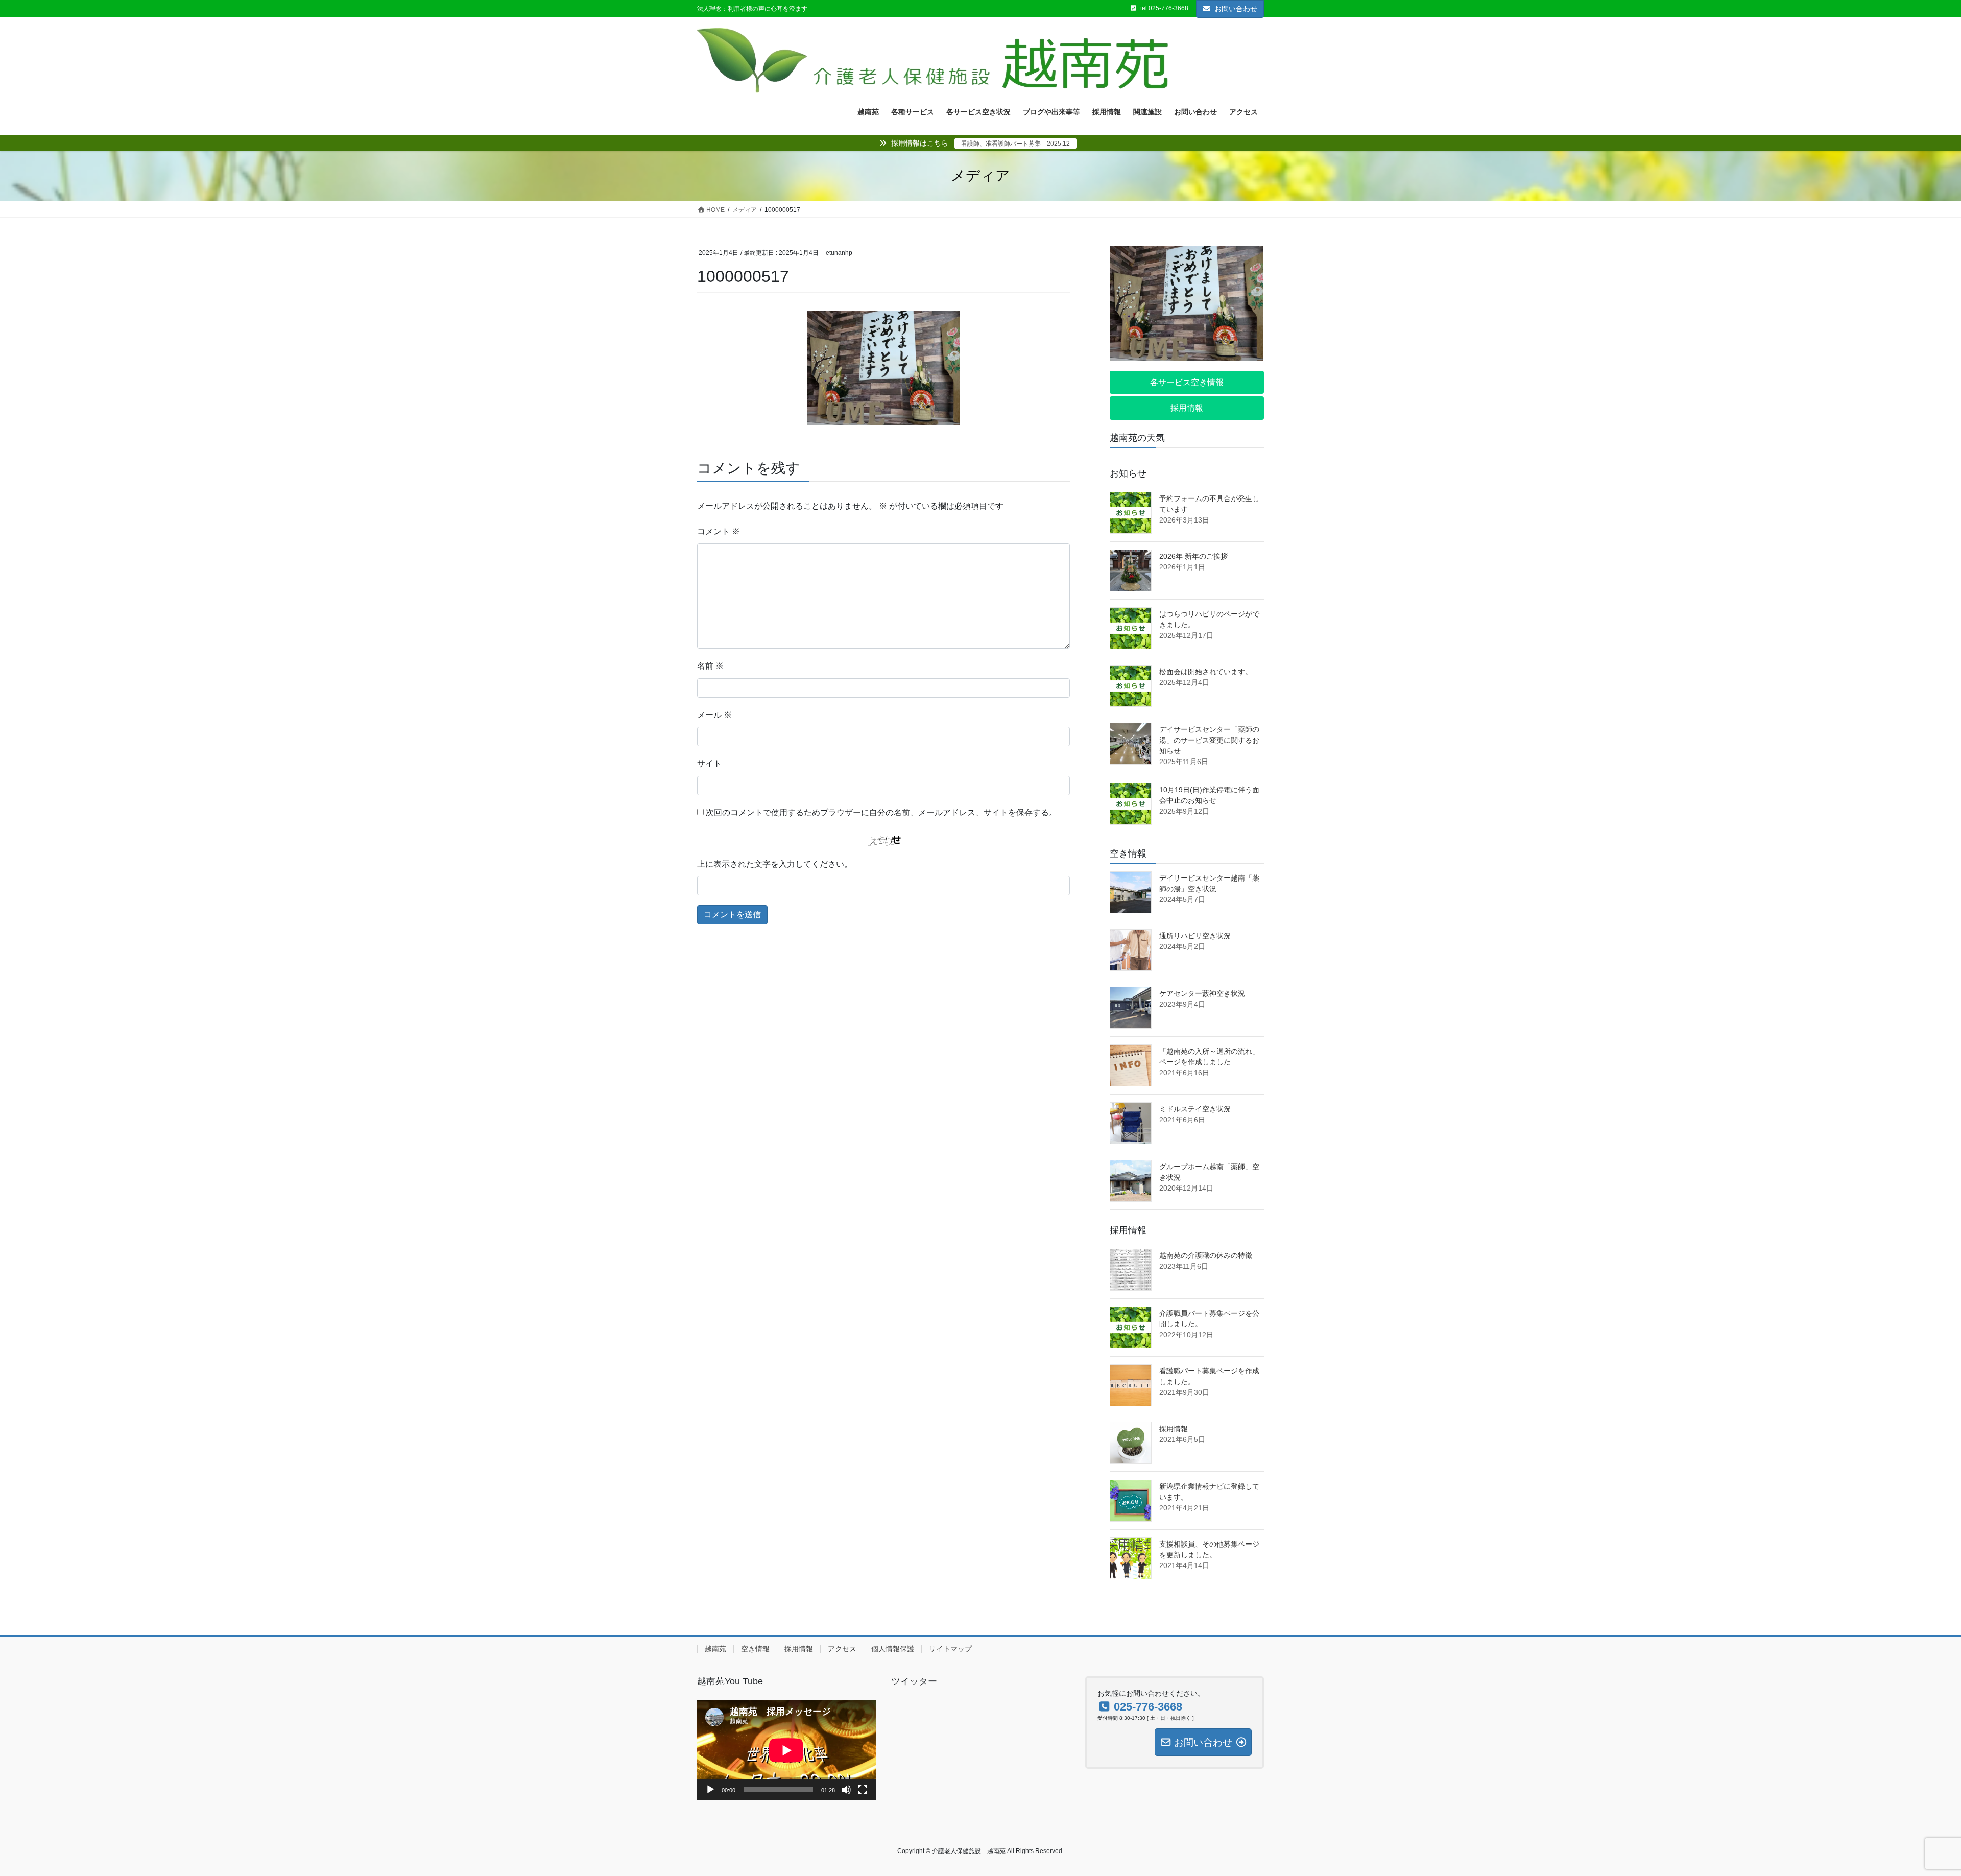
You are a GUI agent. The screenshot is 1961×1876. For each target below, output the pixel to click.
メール (714, 715)
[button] (1187, 382)
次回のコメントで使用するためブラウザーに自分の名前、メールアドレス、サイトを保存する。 (881, 812)
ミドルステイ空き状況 (1195, 1109)
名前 (710, 666)
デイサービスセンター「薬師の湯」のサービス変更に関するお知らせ (1209, 740)
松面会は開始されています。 (1206, 672)
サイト (709, 763)
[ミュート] (846, 1790)
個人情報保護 (893, 1649)
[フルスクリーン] (863, 1790)
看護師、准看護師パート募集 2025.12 (1015, 144)
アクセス (842, 1649)
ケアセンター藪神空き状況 (1202, 993)
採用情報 (1174, 1429)
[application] (786, 1750)
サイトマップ (950, 1649)
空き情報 (755, 1649)
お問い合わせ (1236, 9)
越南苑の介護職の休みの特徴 (1206, 1255)
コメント (719, 531)
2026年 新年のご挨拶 (1193, 556)
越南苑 (715, 1649)
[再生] (710, 1790)
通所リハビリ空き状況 (1195, 936)
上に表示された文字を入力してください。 (775, 864)
